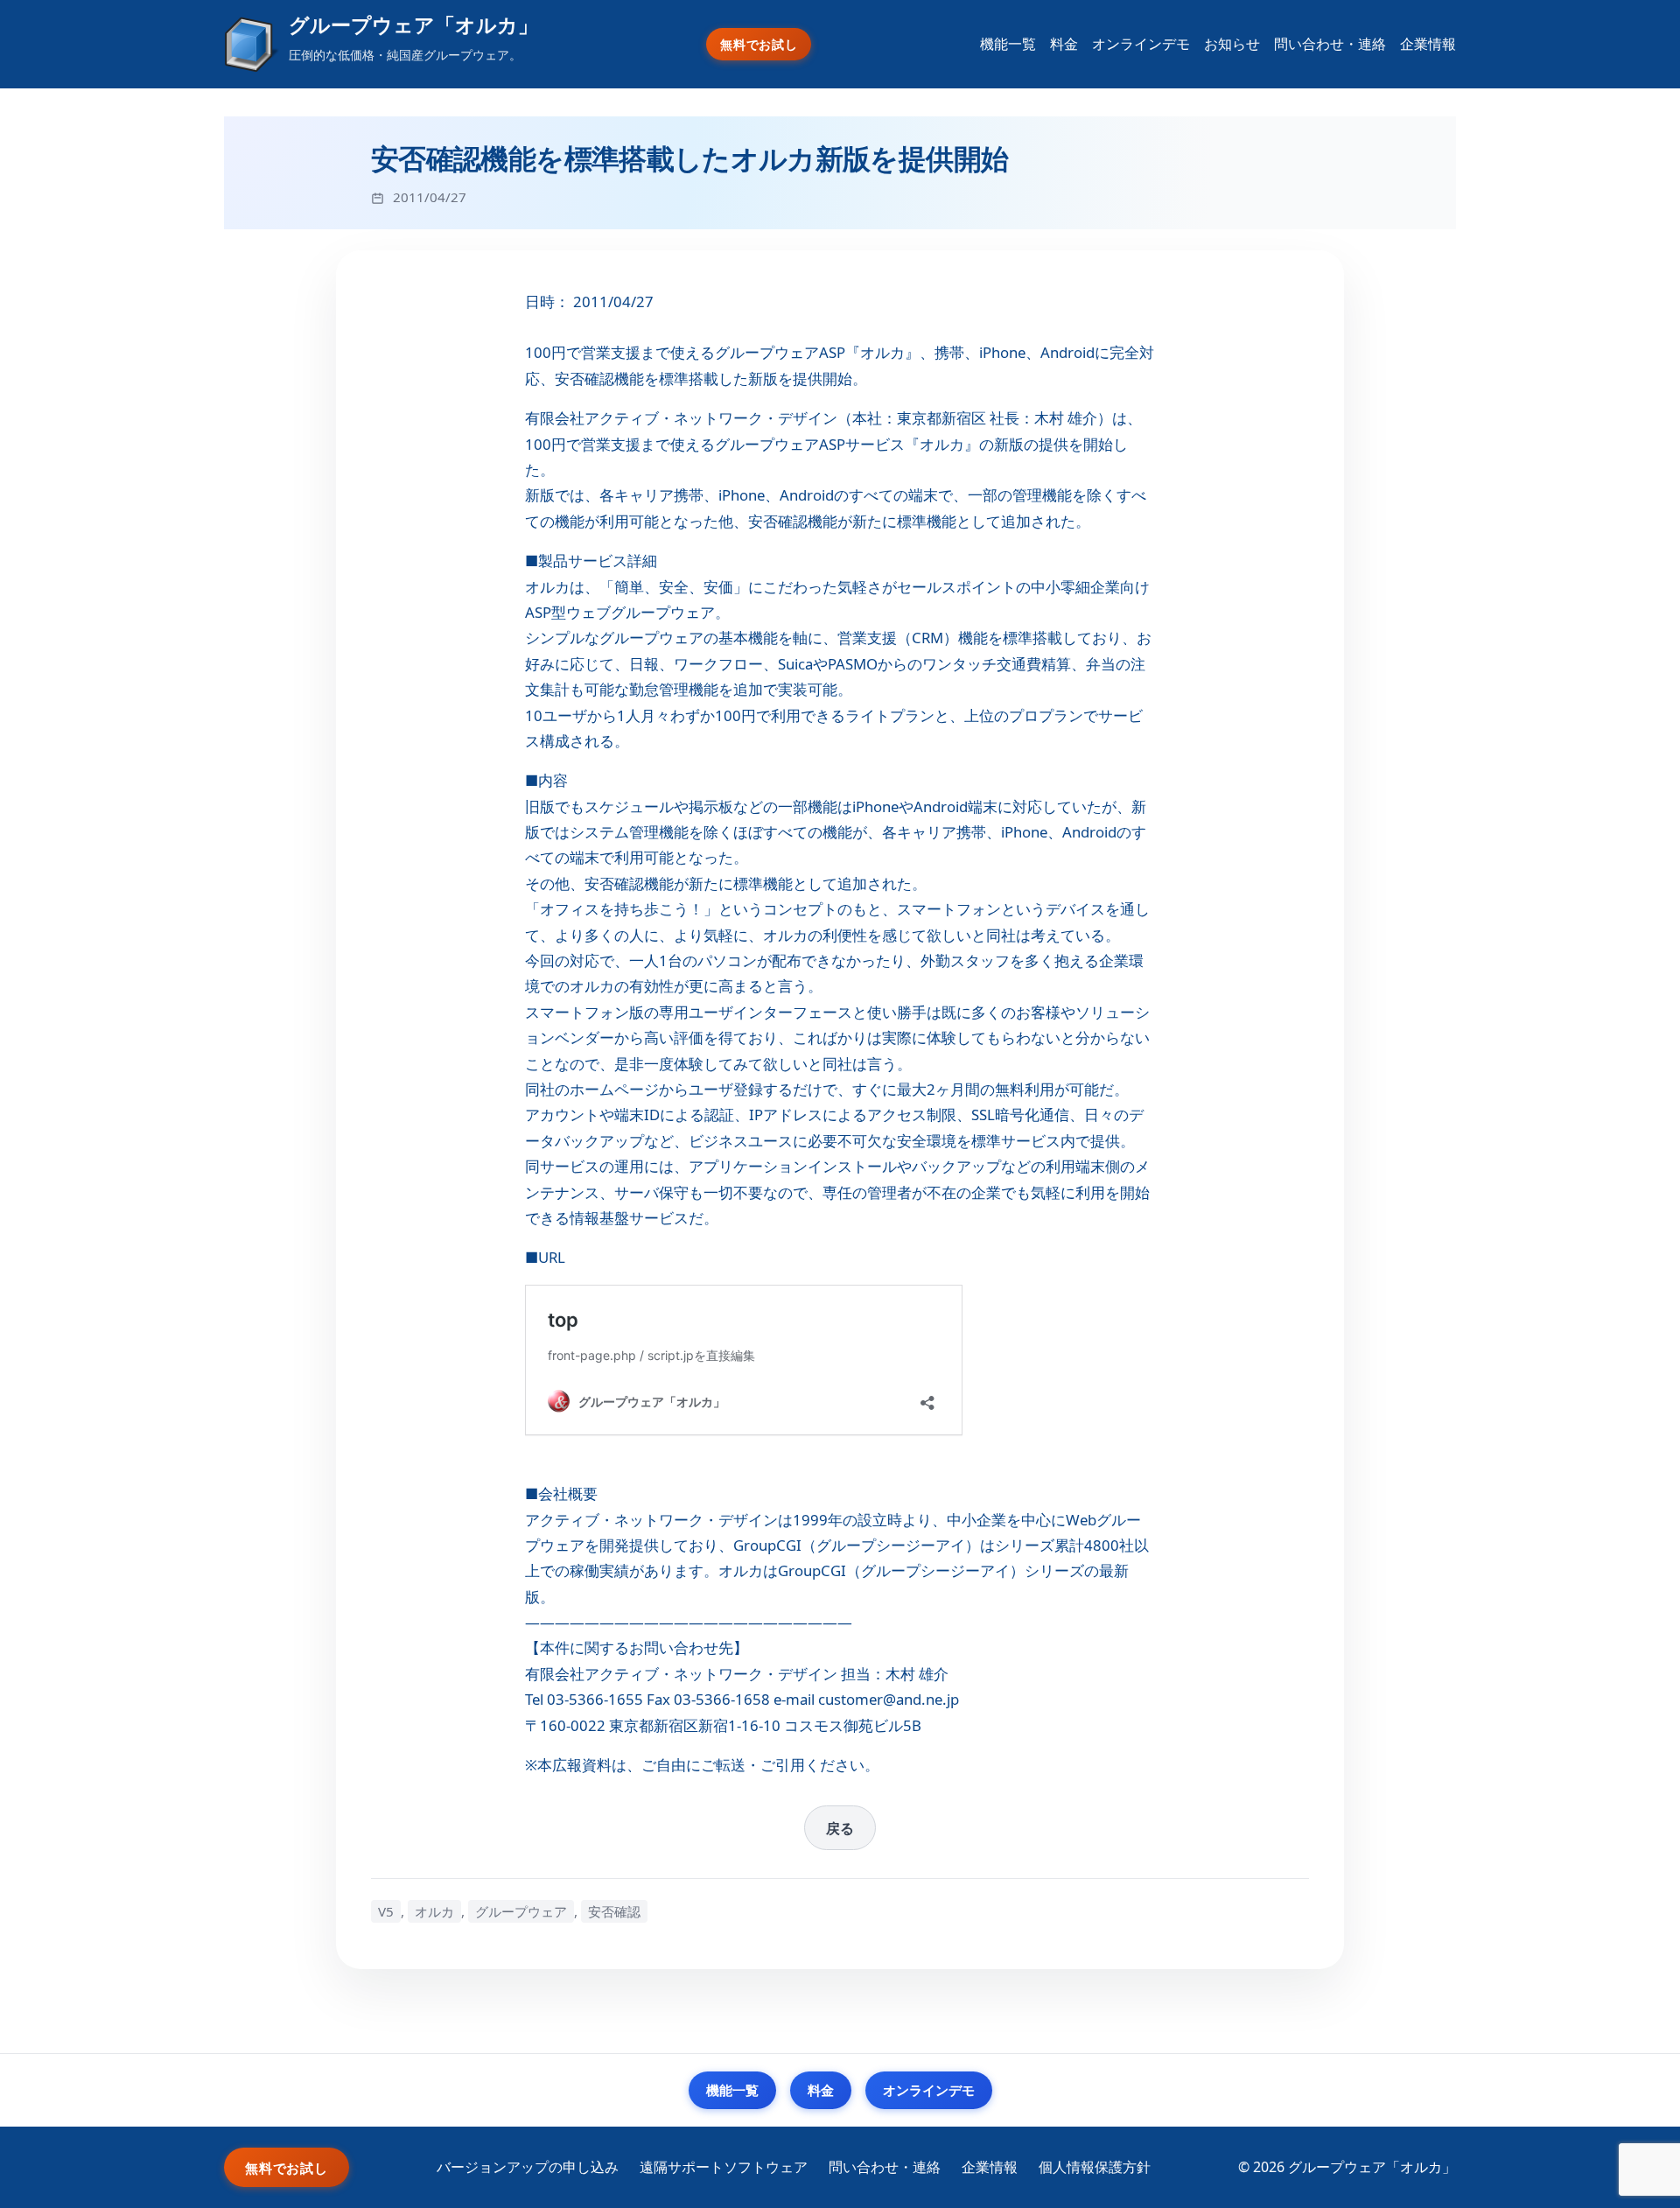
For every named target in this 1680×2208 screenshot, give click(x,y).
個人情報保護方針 (1095, 2167)
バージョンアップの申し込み (528, 2167)
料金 (1064, 44)
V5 (386, 1911)
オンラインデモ (1141, 44)
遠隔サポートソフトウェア (724, 2167)
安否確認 (614, 1911)
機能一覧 (1008, 44)
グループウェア (521, 1911)
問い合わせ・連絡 (1330, 44)
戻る (840, 1828)
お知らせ (1232, 44)
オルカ (434, 1911)
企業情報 (1428, 44)
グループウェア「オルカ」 (413, 25)
